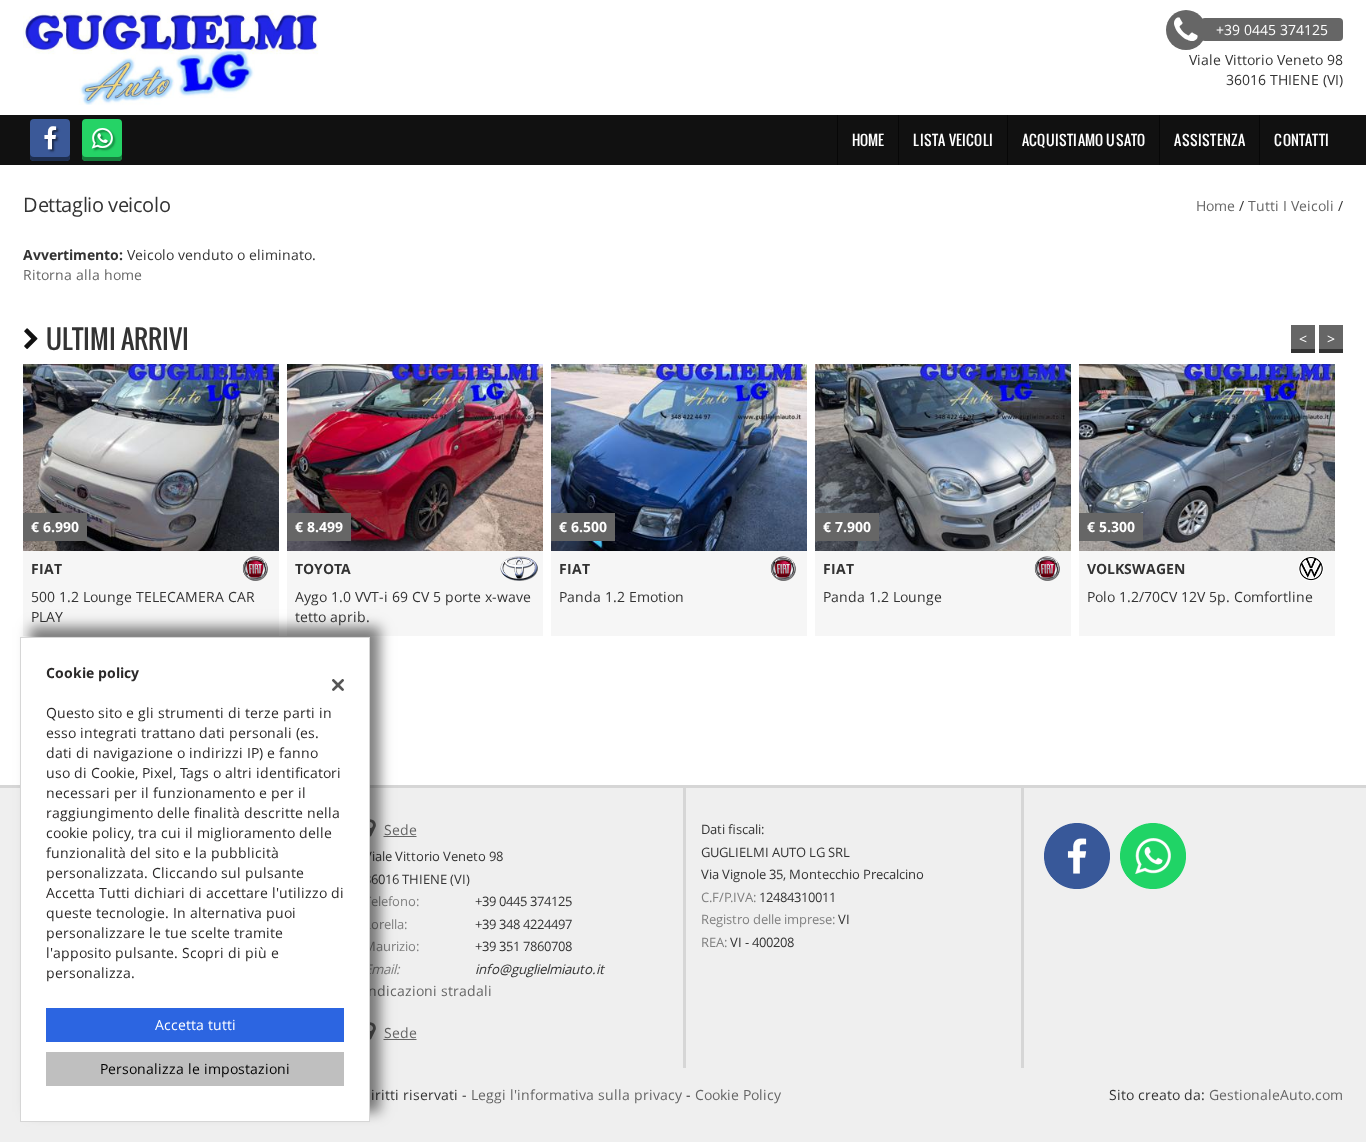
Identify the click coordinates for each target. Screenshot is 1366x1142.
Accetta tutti (195, 1024)
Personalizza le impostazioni (195, 1068)
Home (868, 139)
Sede (400, 829)
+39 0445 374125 (523, 901)
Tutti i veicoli (1291, 205)
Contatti (1301, 139)
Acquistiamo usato (1083, 139)
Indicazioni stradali (428, 990)
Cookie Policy (738, 1094)
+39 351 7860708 (523, 946)
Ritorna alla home (82, 274)
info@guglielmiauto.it (539, 969)
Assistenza (1209, 139)
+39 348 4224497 (523, 924)
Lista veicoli (953, 139)
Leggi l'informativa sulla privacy (576, 1094)
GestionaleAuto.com (1276, 1094)
